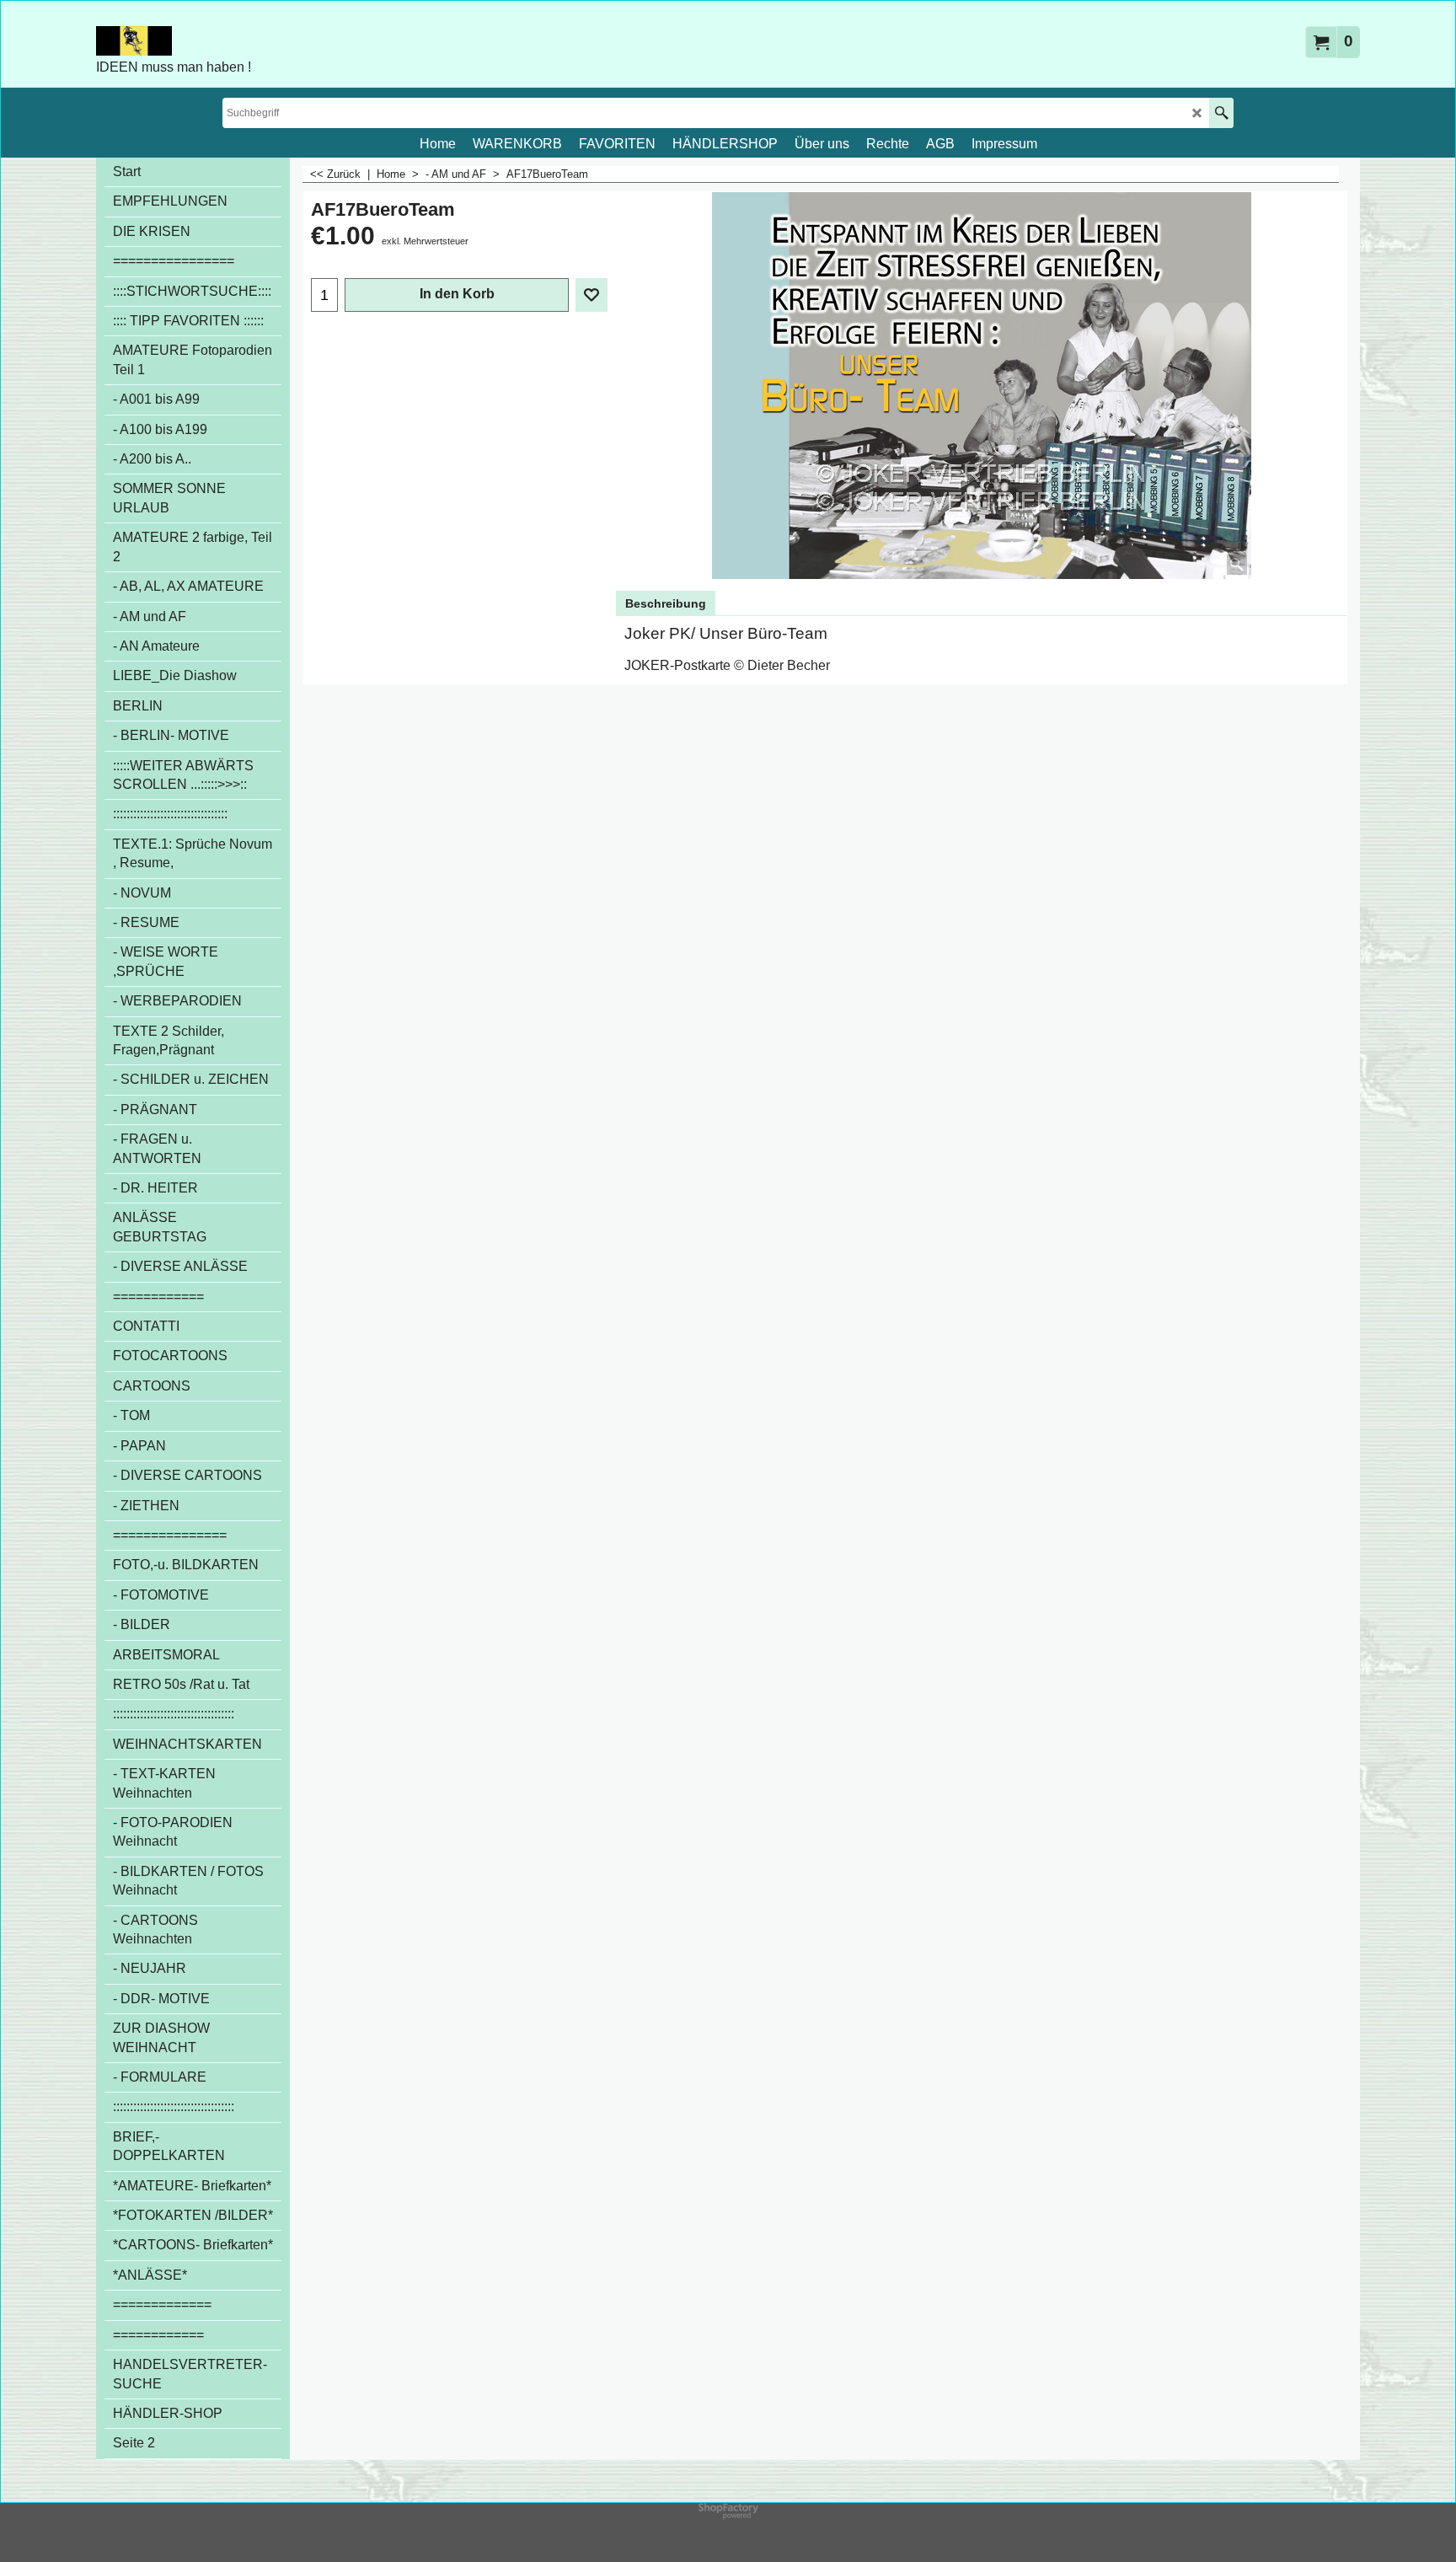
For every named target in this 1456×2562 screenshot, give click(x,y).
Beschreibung (666, 603)
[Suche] (1221, 113)
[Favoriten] (591, 295)
